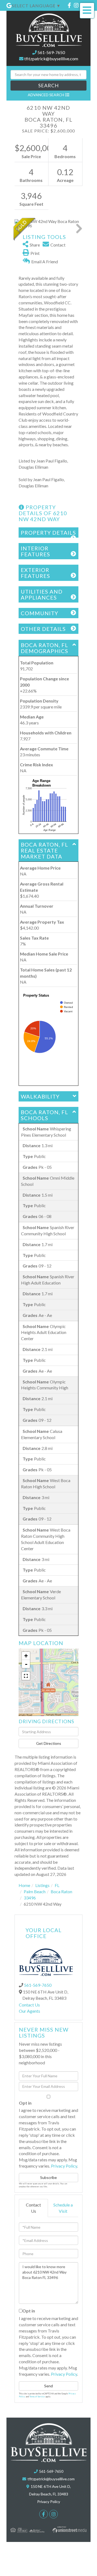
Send (48, 2386)
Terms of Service (37, 2397)
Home (24, 1885)
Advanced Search (46, 95)
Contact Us (29, 2005)
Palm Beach (35, 1891)
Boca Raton (61, 1891)
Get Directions (49, 1743)
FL (57, 1885)
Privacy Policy (64, 2166)
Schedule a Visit (63, 2208)
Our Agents (30, 2011)
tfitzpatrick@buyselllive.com (51, 59)
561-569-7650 (51, 52)
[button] (48, 86)
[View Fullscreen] (26, 1676)
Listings (42, 1885)
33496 (30, 1898)
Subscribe (48, 2177)
